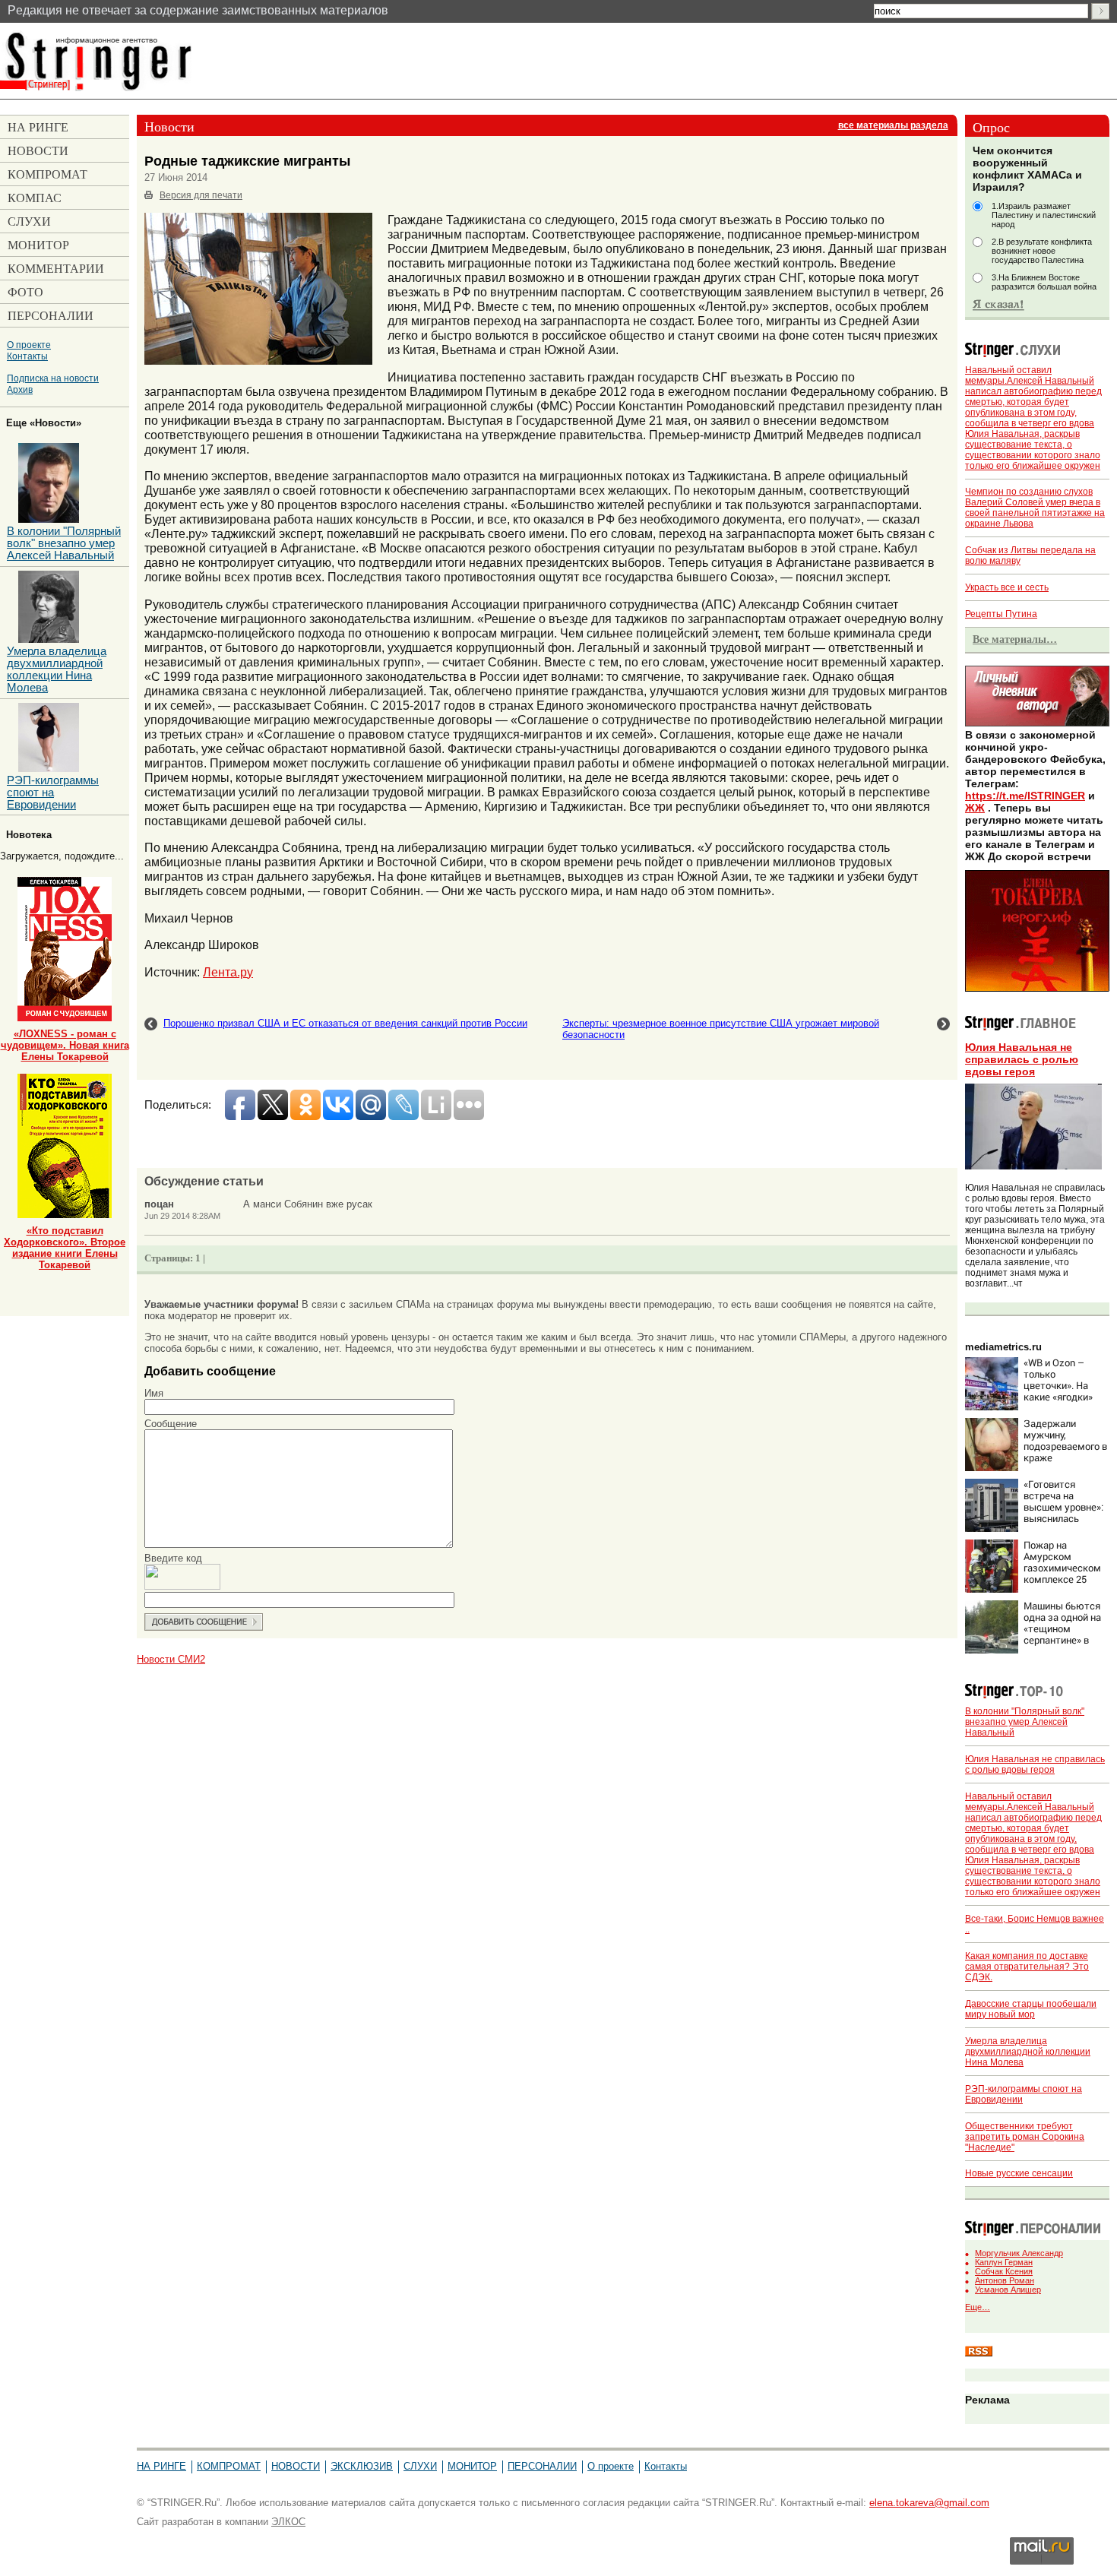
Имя (154, 1393)
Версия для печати (201, 195)
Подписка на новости (53, 378)
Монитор (472, 2466)
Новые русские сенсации (1019, 2173)
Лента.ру (228, 972)
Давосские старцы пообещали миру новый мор (1031, 2009)
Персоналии (542, 2466)
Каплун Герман (1004, 2262)
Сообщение (171, 1424)
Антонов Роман (1005, 2280)
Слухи (420, 2466)
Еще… (978, 2307)
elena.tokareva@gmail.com (929, 2503)
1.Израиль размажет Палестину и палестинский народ (1044, 215)
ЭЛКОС (288, 2522)
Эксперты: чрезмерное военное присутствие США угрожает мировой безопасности (721, 1029)
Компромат (229, 2466)
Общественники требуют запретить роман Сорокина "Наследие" (1025, 2137)
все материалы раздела (893, 125)
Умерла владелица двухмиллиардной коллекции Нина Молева (1028, 2052)
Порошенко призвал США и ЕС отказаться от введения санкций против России (345, 1023)
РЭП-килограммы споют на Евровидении (53, 793)
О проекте (29, 345)
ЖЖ (975, 808)
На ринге (161, 2466)
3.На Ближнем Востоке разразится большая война (1044, 282)
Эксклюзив (362, 2466)
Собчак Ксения (1004, 2271)
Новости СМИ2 (171, 1659)
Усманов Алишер (1008, 2290)
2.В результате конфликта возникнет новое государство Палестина (1042, 251)
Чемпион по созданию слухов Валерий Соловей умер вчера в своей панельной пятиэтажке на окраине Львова (1035, 508)
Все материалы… (1015, 639)
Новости (296, 2466)
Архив (20, 389)
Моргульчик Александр (1019, 2253)
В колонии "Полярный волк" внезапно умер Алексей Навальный (1025, 1722)
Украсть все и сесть (1007, 587)
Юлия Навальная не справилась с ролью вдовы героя (1022, 1059)
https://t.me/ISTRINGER (1025, 796)
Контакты (27, 356)
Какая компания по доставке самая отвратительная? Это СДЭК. (1027, 1967)
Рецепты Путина (1001, 614)
